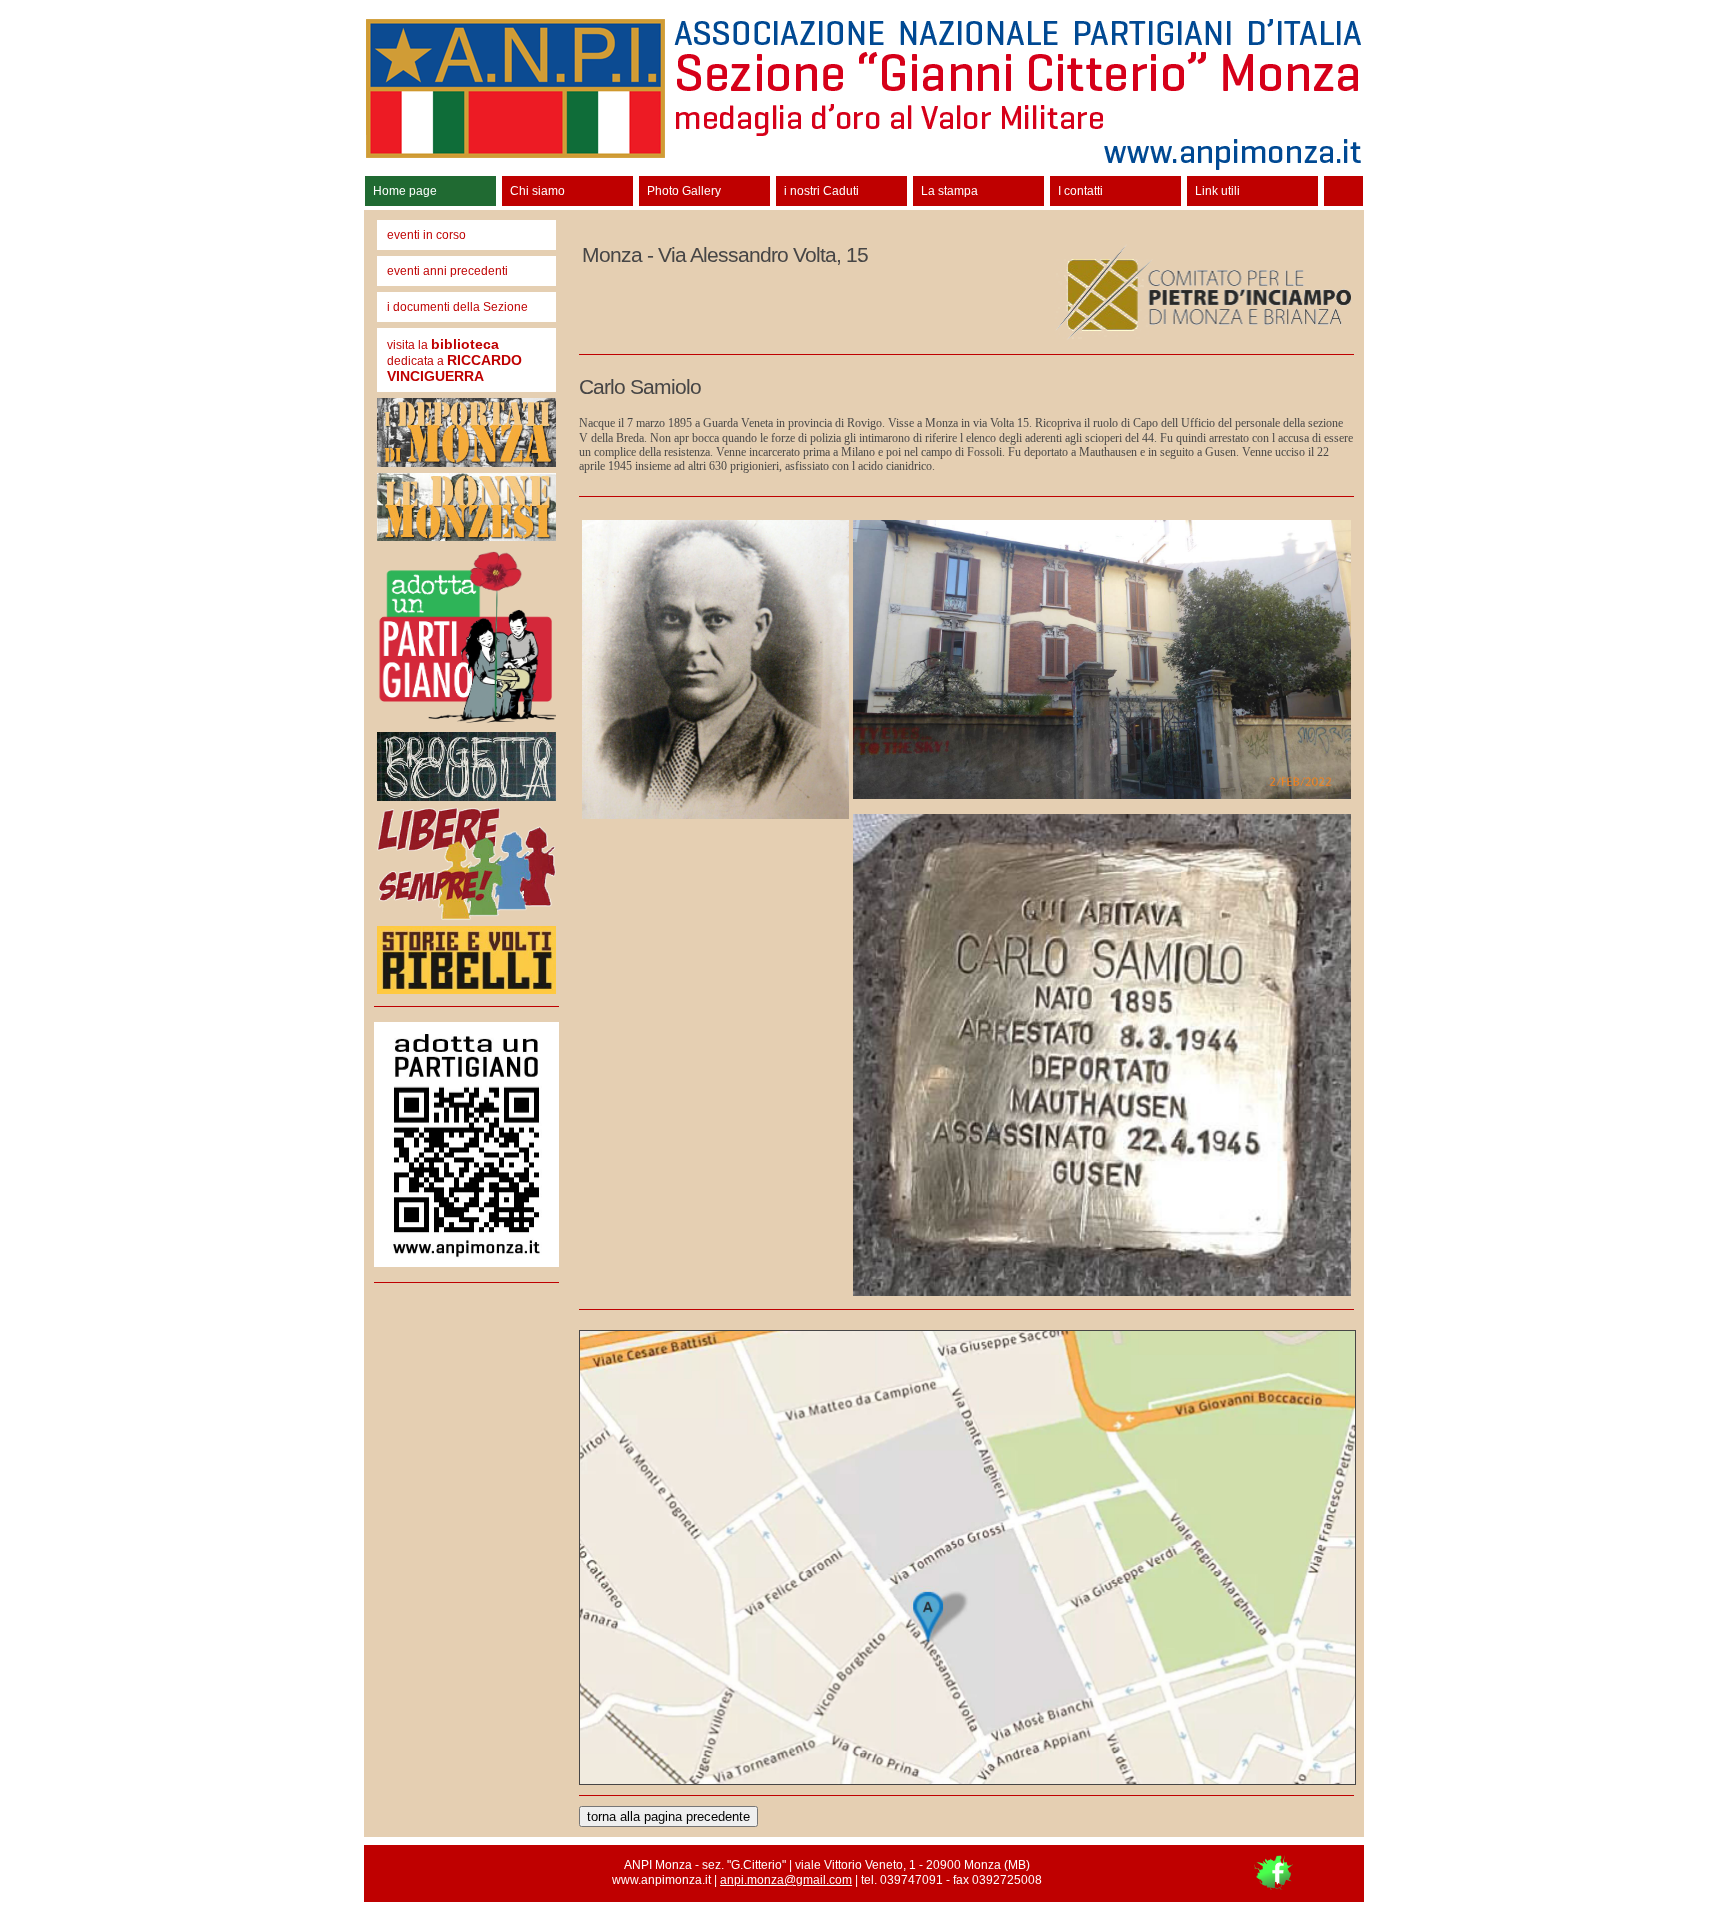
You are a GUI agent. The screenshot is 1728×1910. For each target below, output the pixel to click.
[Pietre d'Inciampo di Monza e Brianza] (1202, 337)
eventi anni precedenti (447, 271)
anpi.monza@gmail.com (786, 1880)
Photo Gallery (684, 191)
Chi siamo (537, 191)
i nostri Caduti (821, 191)
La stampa (949, 191)
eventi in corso (426, 235)
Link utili (1217, 191)
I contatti (1080, 191)
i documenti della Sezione (457, 307)
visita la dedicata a (454, 360)
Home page (405, 191)
